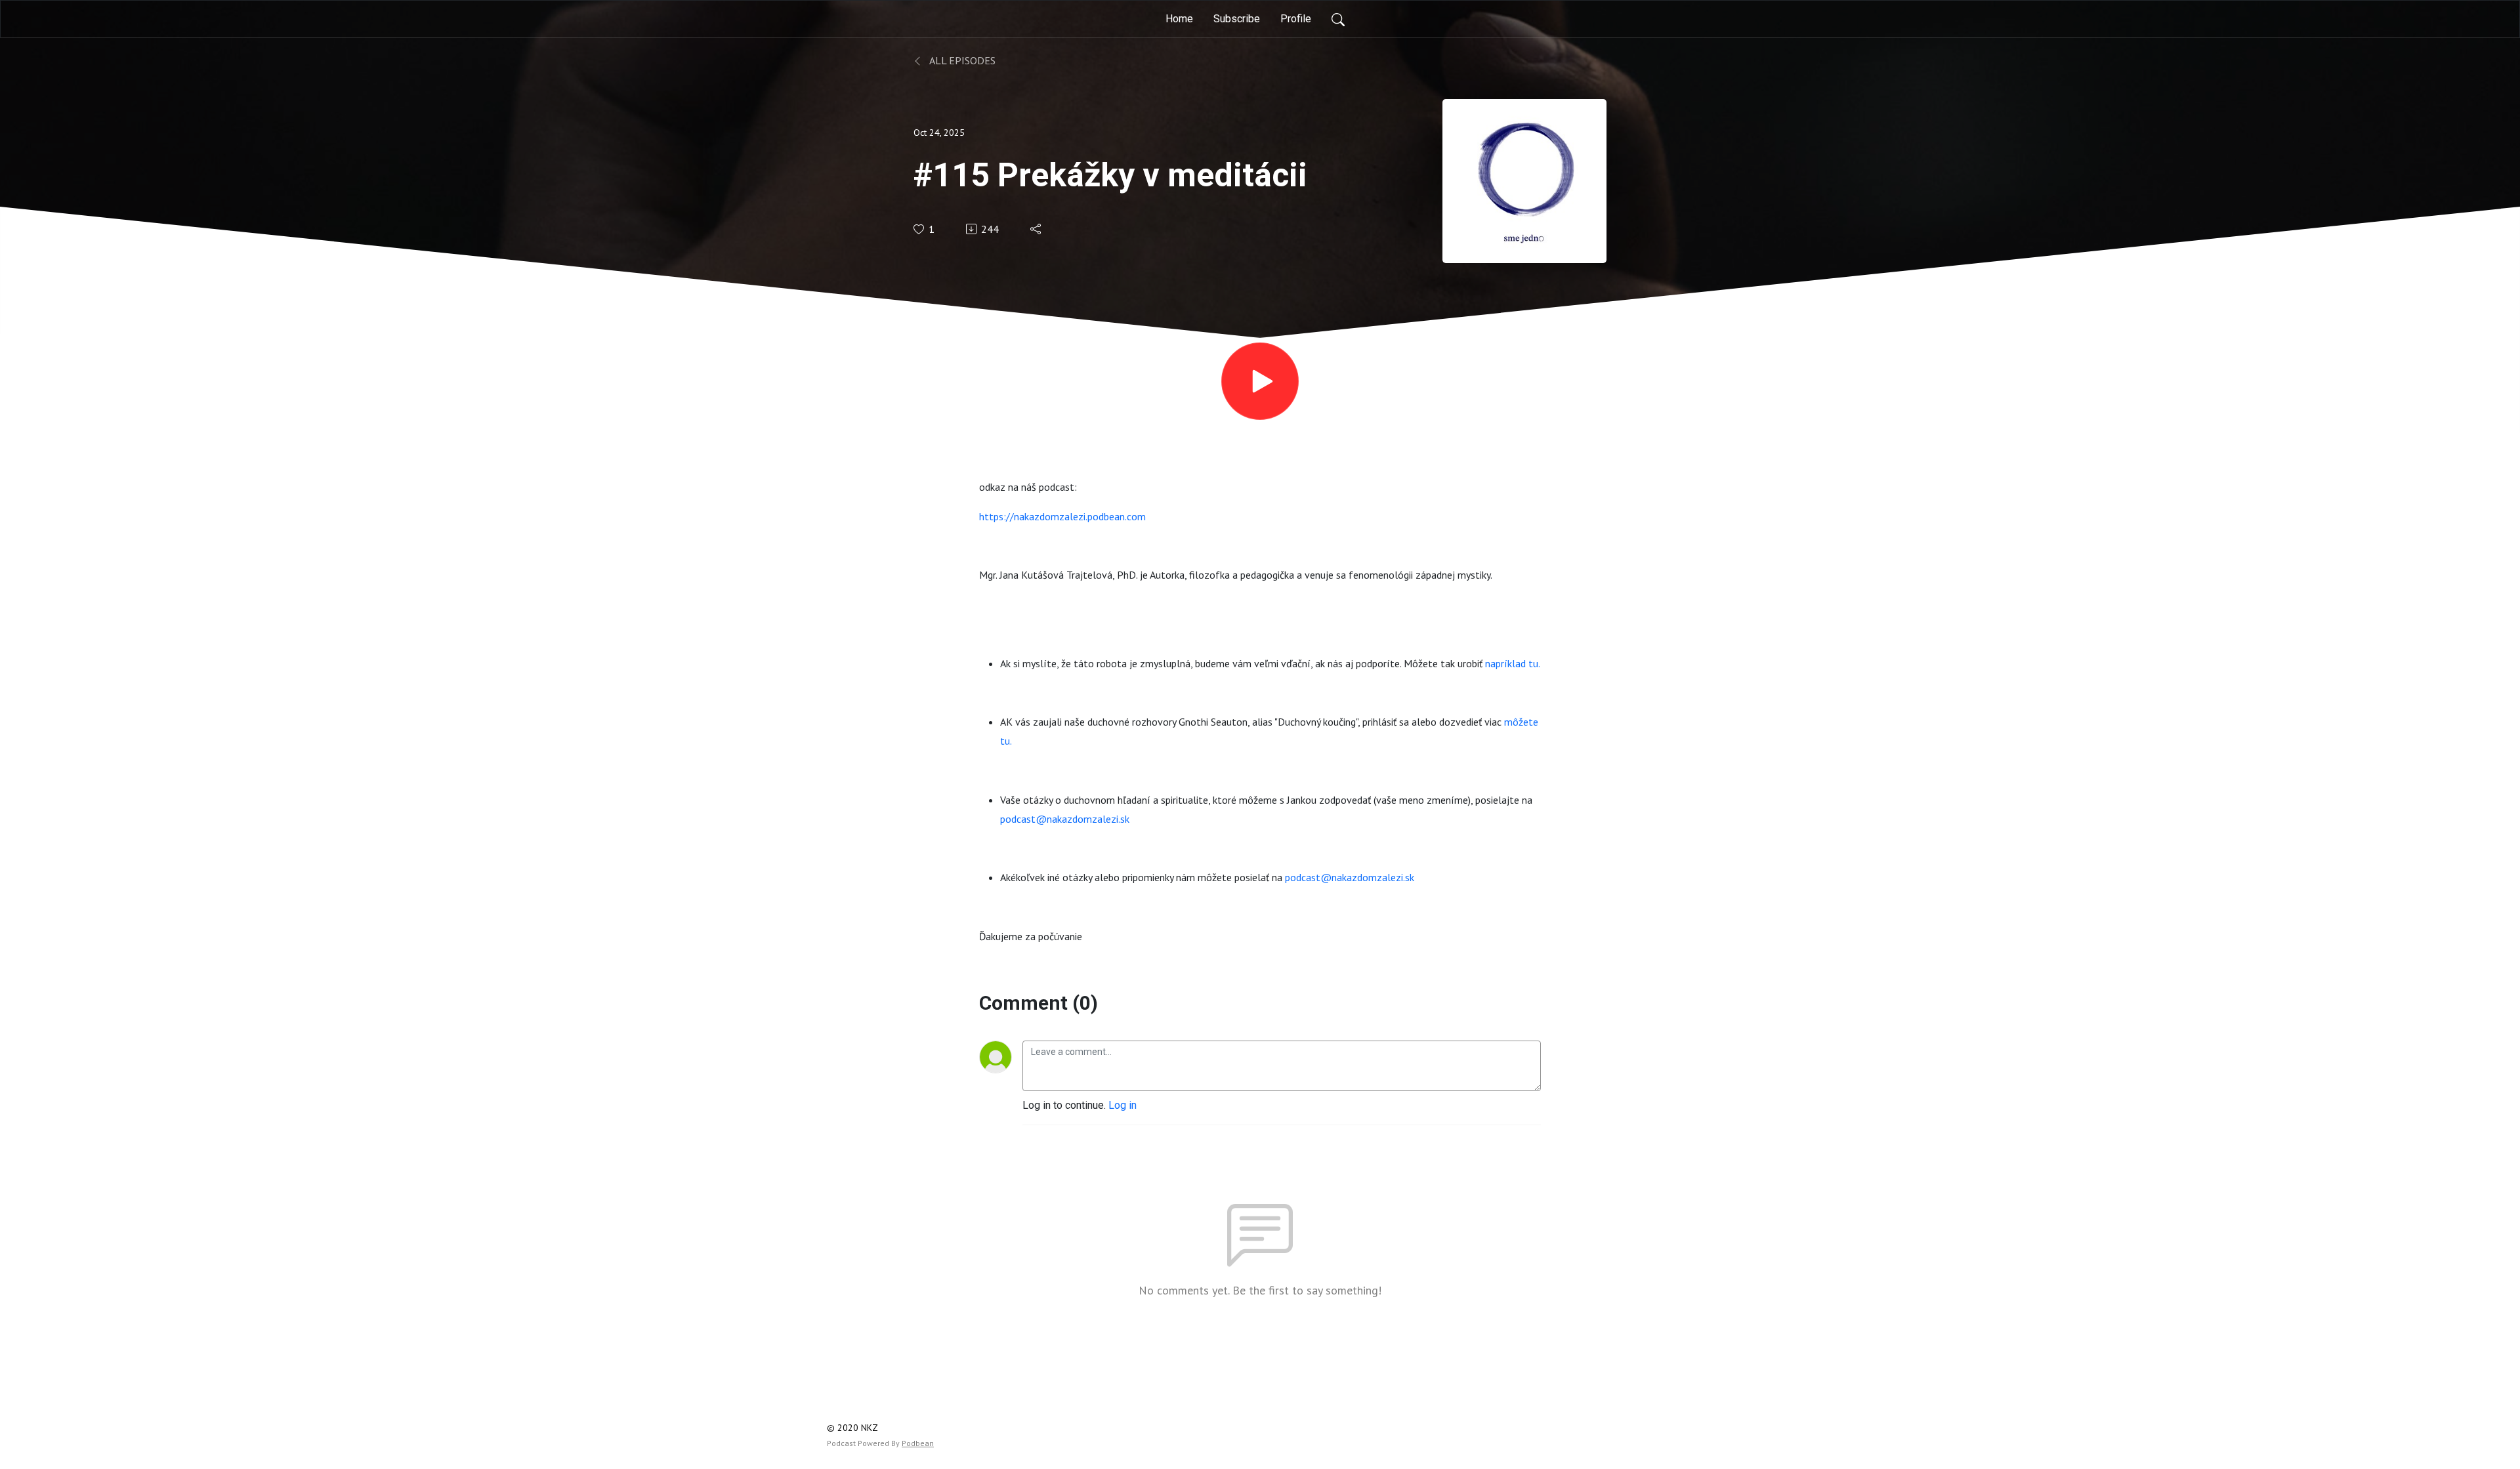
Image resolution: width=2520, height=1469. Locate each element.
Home (1179, 19)
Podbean (918, 1443)
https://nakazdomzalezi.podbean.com (1062, 516)
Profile (1296, 19)
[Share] (1037, 229)
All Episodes (961, 60)
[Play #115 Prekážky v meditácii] (1260, 381)
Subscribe (1237, 19)
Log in (1123, 1105)
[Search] (1338, 19)
